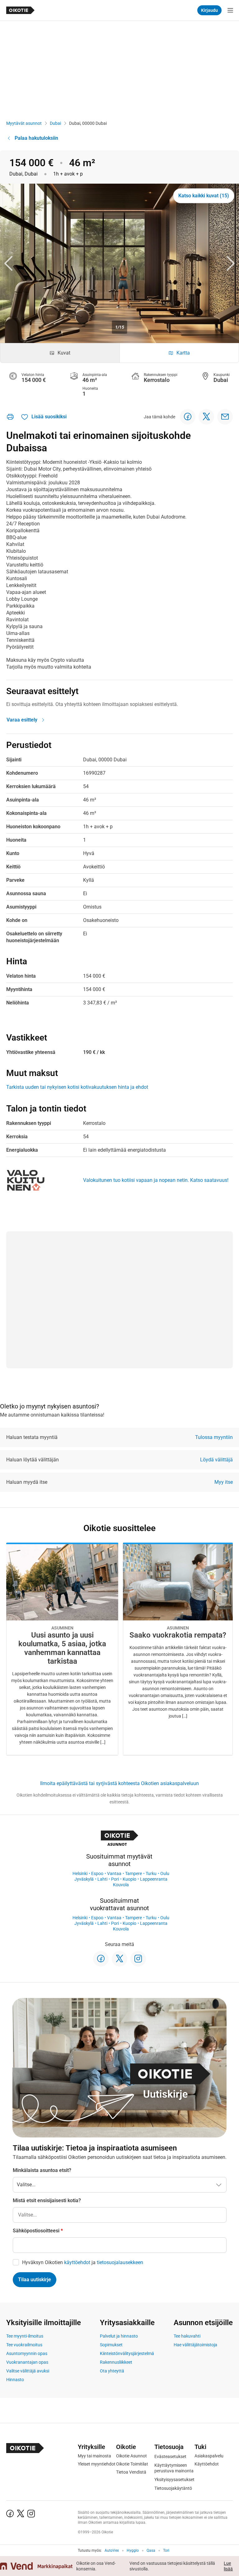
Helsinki (80, 1873)
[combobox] (120, 2215)
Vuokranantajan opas (27, 2362)
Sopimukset (111, 2345)
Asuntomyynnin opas (27, 2353)
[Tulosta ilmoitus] (10, 417)
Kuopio (129, 1879)
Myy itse (224, 1482)
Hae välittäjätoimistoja (195, 2345)
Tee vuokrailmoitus (24, 2345)
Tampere (134, 1873)
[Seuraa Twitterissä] (119, 1959)
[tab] (60, 353)
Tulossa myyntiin (214, 1437)
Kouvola (121, 1885)
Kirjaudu (209, 10)
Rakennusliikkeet (116, 2362)
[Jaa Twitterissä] (206, 417)
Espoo (97, 1873)
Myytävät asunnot (24, 123)
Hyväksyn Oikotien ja (83, 2262)
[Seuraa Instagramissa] (138, 1959)
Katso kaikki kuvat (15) (204, 196)
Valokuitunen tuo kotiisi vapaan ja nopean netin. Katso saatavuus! (156, 1180)
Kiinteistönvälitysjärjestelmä (127, 2353)
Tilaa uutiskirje (35, 2280)
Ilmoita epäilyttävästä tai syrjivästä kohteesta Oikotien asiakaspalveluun (119, 1783)
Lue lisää (228, 2566)
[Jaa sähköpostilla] (225, 417)
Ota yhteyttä (112, 2371)
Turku (151, 1873)
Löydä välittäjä (216, 1460)
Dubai (55, 123)
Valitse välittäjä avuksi (28, 2371)
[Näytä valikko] (230, 10)
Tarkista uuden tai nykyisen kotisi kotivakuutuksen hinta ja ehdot (77, 1087)
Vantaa (114, 1873)
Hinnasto (15, 2380)
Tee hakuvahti (187, 2336)
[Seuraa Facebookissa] (101, 1959)
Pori (115, 1879)
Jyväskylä (84, 1879)
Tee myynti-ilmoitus (25, 2336)
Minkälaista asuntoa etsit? (42, 2170)
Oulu (165, 1873)
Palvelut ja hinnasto (119, 2336)
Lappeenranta (154, 1879)
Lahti (102, 1879)
